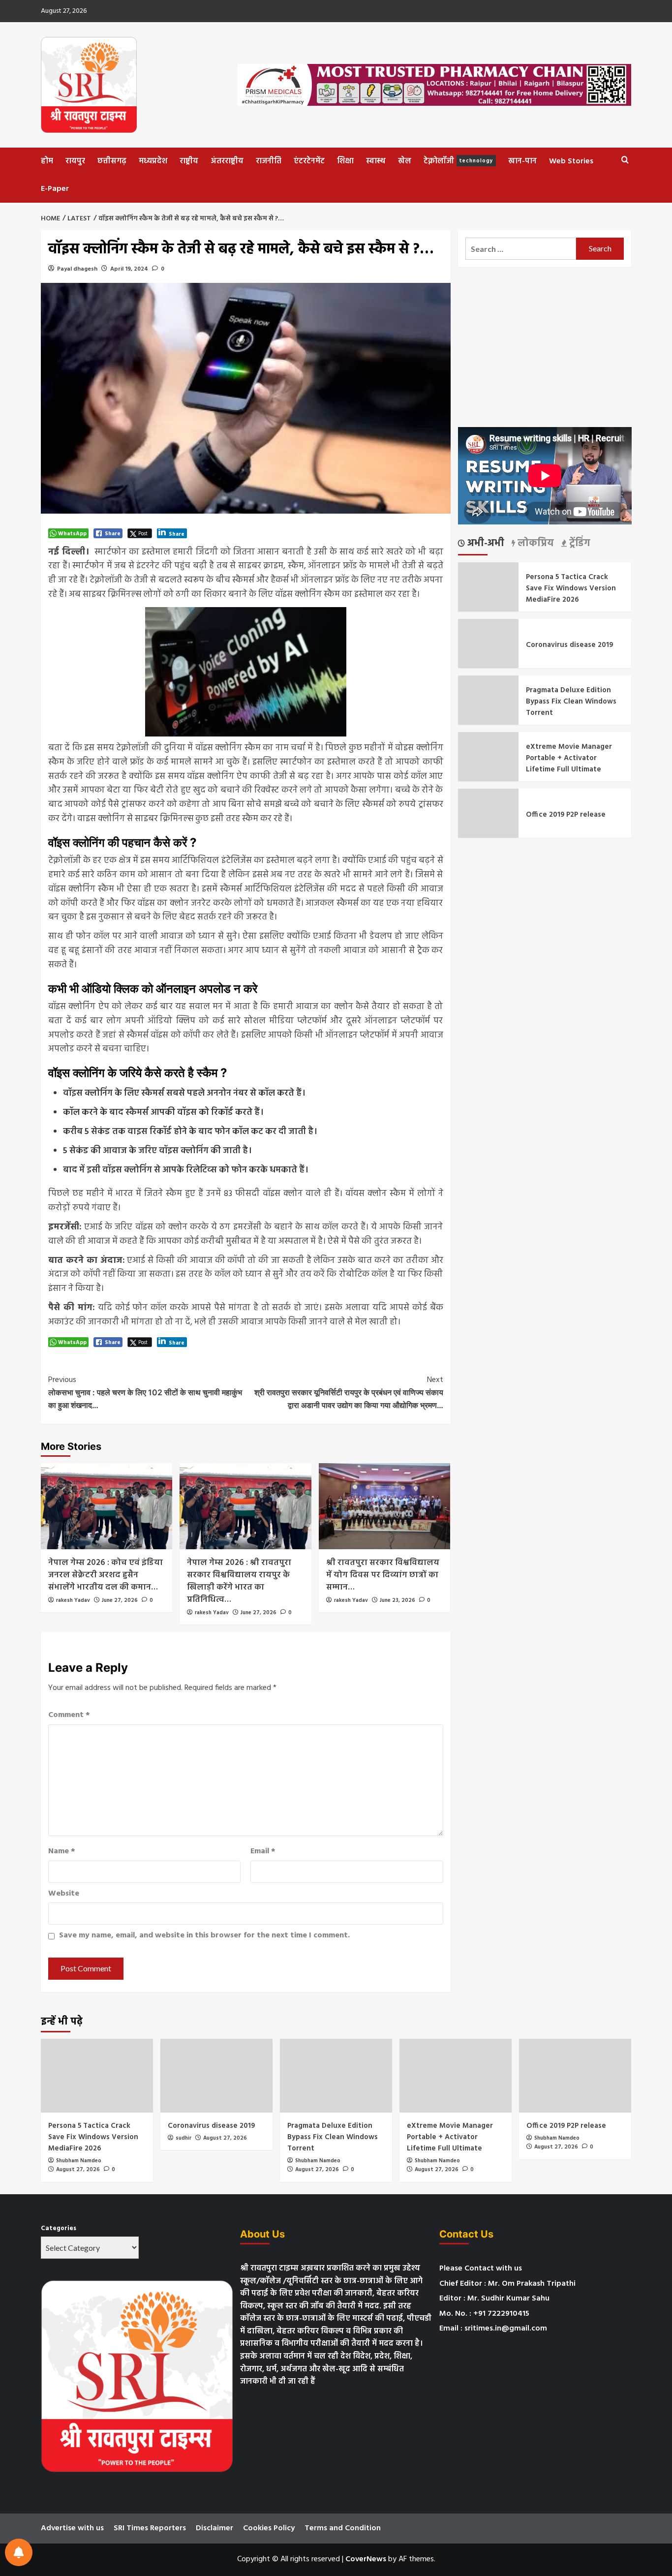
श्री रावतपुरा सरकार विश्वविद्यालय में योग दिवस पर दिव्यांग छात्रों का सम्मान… (383, 1575)
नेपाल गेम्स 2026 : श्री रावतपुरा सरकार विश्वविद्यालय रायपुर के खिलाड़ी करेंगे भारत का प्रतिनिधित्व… (239, 1581)
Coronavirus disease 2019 (569, 644)
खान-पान (522, 161)
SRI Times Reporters (150, 2528)
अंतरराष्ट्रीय (227, 161)
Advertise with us (72, 2528)
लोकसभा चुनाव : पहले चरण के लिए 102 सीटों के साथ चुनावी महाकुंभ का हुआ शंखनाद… (145, 1392)
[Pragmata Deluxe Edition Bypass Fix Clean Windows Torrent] (336, 2076)
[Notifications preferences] (19, 2552)
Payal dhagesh (77, 269)
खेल (405, 161)
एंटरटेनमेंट (309, 161)
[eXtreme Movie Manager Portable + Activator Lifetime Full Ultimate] (456, 2076)
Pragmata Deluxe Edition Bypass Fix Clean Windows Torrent (571, 701)
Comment (69, 1715)
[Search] (625, 160)
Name (62, 1852)
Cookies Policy (269, 2528)
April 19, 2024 (129, 269)
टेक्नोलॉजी (458, 161)
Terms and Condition (343, 2528)
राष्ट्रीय (189, 161)
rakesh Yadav (73, 1600)
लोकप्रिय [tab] (535, 544)
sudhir (183, 2138)
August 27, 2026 (78, 2170)
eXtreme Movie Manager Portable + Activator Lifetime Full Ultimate (569, 758)
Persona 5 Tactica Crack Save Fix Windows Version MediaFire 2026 (571, 588)
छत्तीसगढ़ (112, 161)
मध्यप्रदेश (153, 161)
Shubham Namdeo (79, 2161)
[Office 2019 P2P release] (575, 2076)
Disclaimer (214, 2528)
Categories (59, 2229)
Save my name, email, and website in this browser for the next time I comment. (204, 1936)
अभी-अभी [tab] (485, 544)
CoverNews (366, 2559)
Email (263, 1852)
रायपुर (75, 161)
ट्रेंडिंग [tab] (579, 544)
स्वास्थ (376, 161)
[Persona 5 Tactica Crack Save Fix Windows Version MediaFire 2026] (97, 2076)
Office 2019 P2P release (566, 814)
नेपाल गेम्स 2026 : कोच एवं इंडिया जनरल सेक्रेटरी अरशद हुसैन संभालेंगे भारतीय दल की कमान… (106, 1575)
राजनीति (269, 161)
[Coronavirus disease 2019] (216, 2076)
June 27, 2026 (120, 1600)
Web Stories (571, 161)
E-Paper (55, 189)
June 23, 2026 (397, 1600)
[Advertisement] (545, 347)
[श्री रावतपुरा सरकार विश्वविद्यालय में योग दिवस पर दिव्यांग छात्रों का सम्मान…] (384, 1506)
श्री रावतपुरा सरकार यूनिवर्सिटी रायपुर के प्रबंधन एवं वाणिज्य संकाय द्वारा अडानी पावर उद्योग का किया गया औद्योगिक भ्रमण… (349, 1392)
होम (47, 161)
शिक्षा (345, 161)
